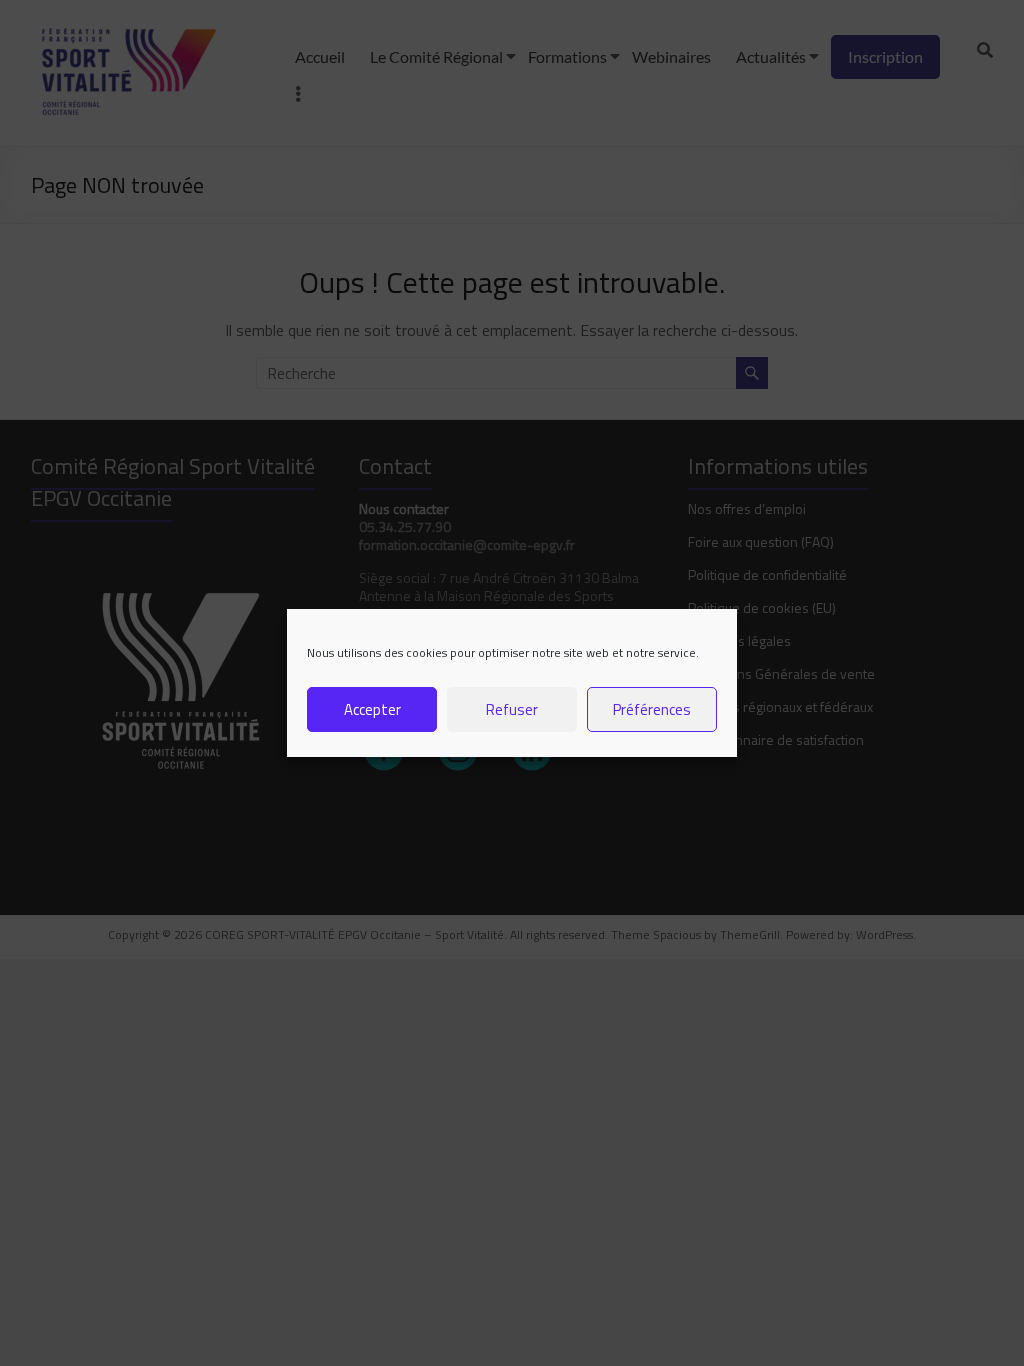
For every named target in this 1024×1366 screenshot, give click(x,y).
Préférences (652, 709)
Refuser (512, 709)
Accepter (372, 709)
